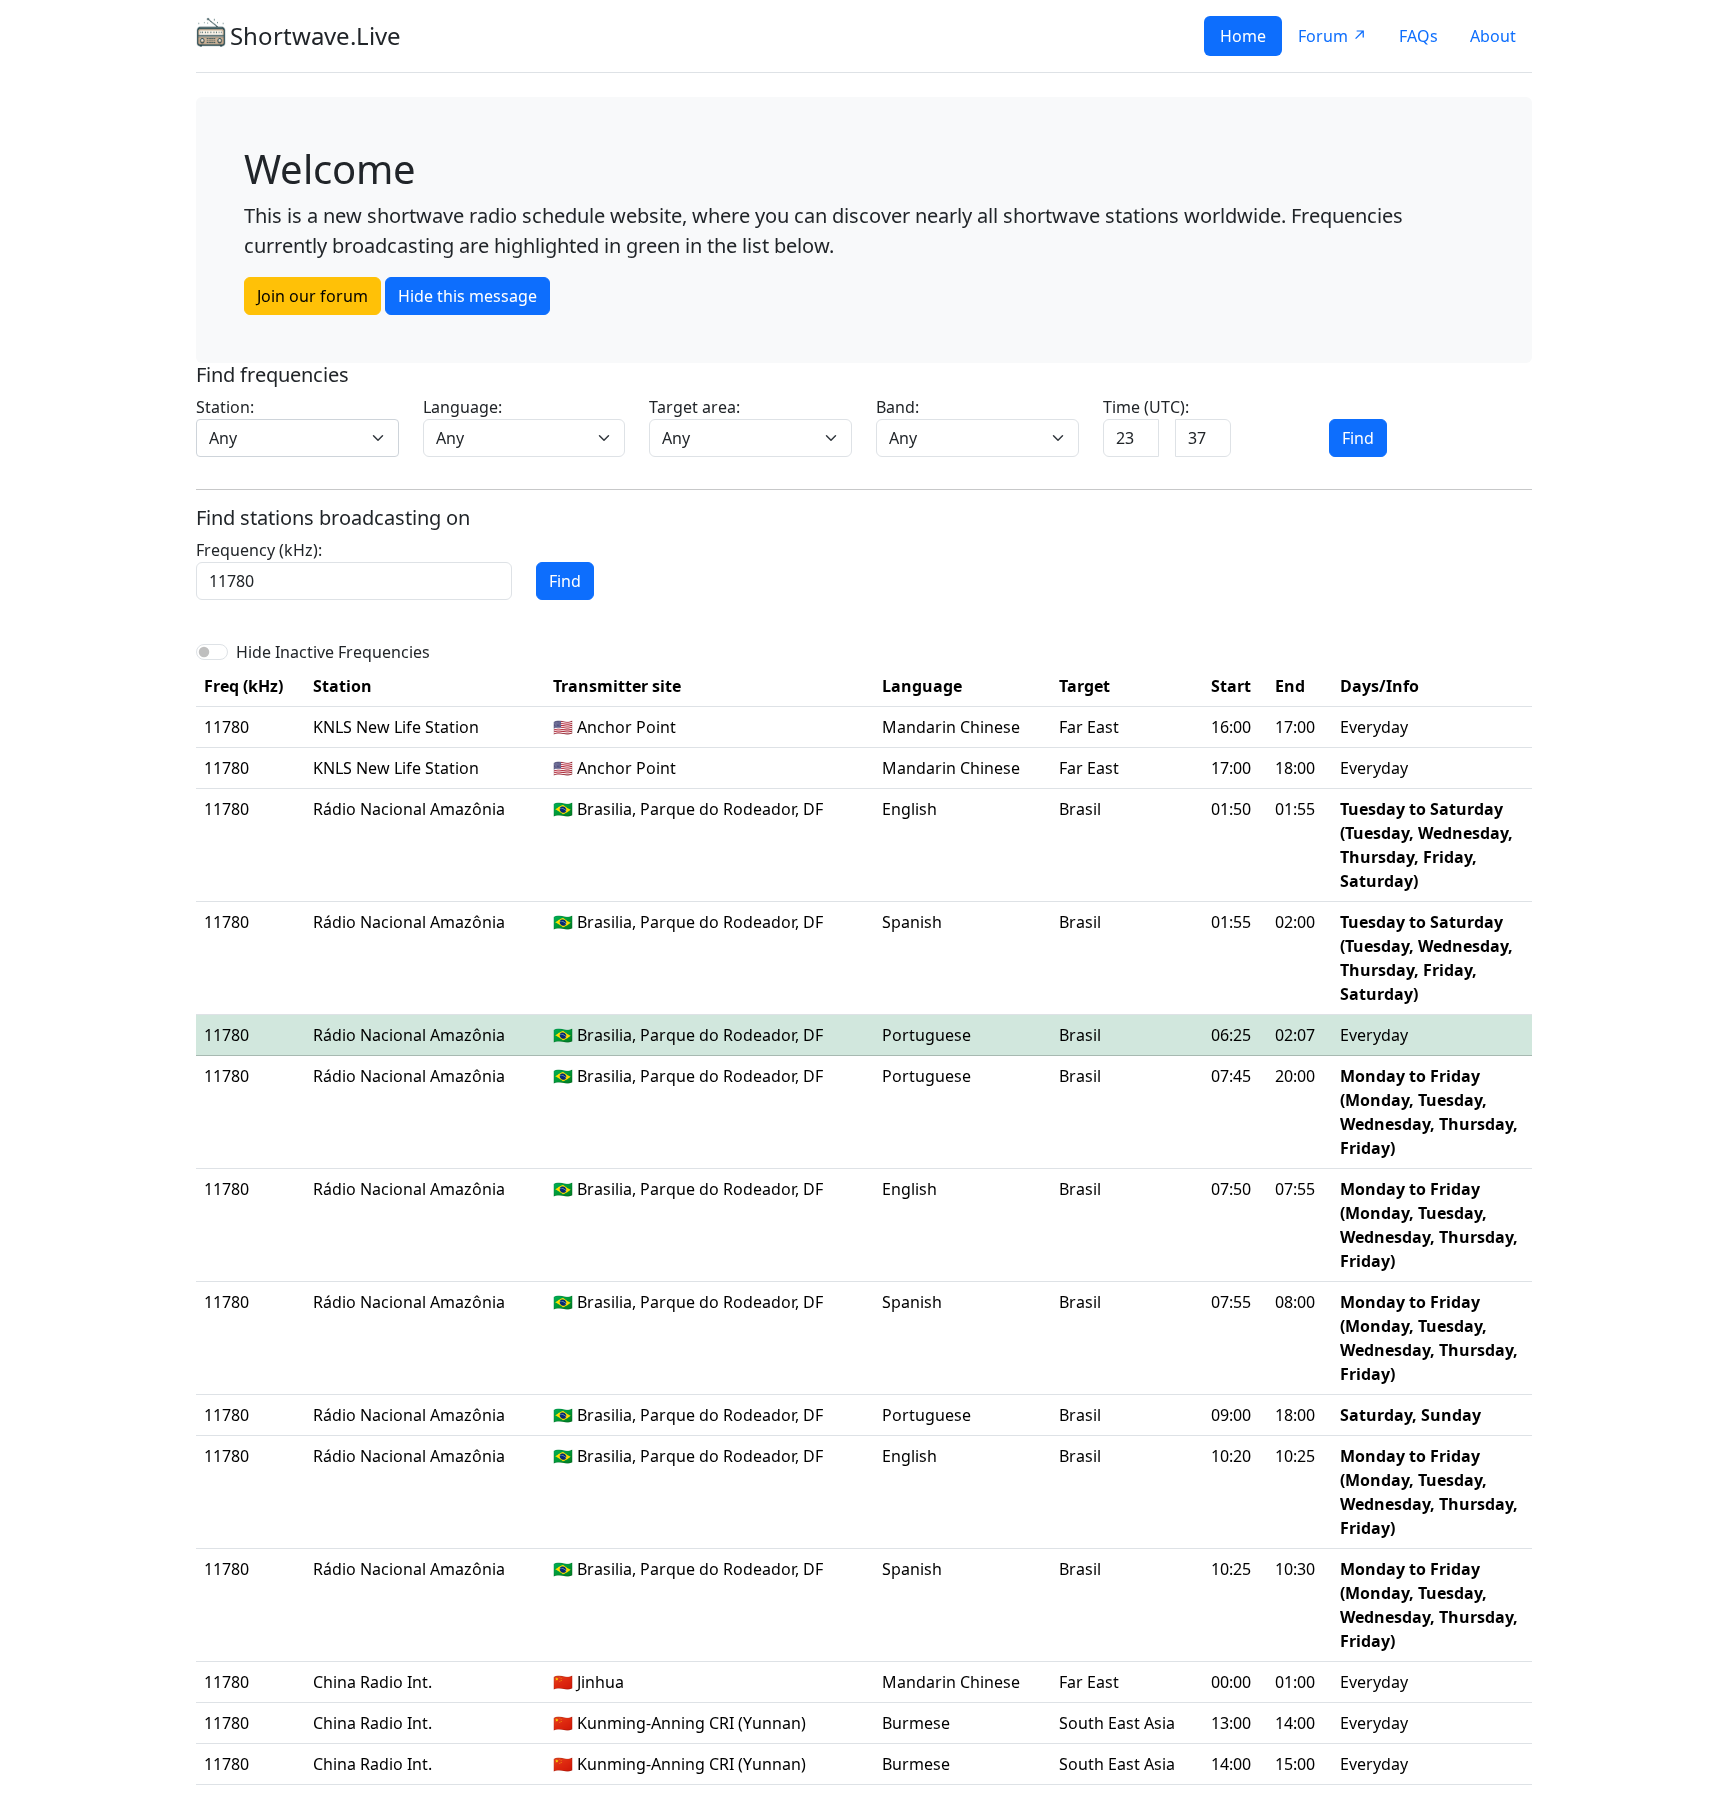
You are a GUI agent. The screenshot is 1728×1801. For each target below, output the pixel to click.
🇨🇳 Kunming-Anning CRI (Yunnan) (679, 1723)
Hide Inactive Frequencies (333, 652)
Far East (1089, 727)
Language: (462, 407)
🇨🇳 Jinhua (588, 1682)
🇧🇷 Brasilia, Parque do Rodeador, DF (688, 809)
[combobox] (297, 438)
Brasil (1080, 809)
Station (342, 686)
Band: (897, 407)
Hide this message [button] (467, 296)
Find (1358, 438)
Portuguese (926, 1035)
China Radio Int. (372, 1682)
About (1493, 36)
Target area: (694, 407)
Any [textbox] (223, 438)
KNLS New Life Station (396, 727)
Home (1243, 36)
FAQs (1418, 36)
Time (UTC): (1146, 407)
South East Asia (1117, 1723)
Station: (225, 407)
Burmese (916, 1723)
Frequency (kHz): (259, 550)
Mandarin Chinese (951, 727)
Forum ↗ (1332, 36)
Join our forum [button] (312, 296)
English (909, 809)
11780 (226, 727)
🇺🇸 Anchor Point (614, 727)
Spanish (912, 922)
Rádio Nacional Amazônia (409, 809)
